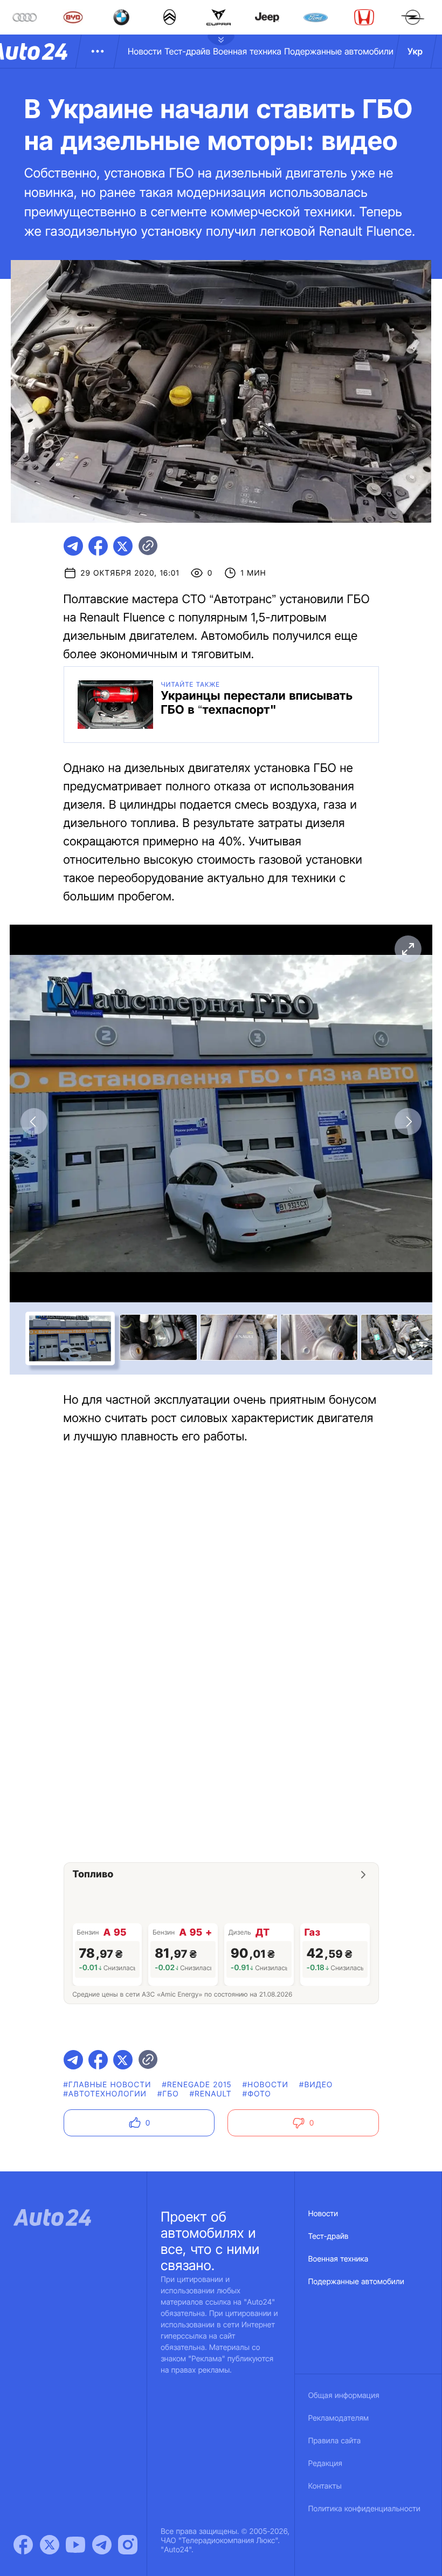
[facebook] (98, 546)
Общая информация (344, 2396)
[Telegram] (102, 2545)
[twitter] (123, 546)
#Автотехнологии (105, 2094)
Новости (145, 51)
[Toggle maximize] (408, 949)
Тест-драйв (187, 51)
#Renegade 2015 (196, 2085)
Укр (415, 51)
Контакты (325, 2486)
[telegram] (73, 546)
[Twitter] (50, 2545)
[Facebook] (23, 2545)
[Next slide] (408, 1122)
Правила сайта (335, 2441)
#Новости (265, 2085)
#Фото (257, 2094)
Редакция (325, 2464)
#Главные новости (108, 2085)
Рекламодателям (339, 2418)
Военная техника (247, 51)
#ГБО (168, 2094)
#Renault (211, 2094)
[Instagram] (128, 2545)
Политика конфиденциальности (364, 2509)
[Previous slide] (34, 1122)
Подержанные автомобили (339, 51)
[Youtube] (75, 2545)
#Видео (316, 2085)
